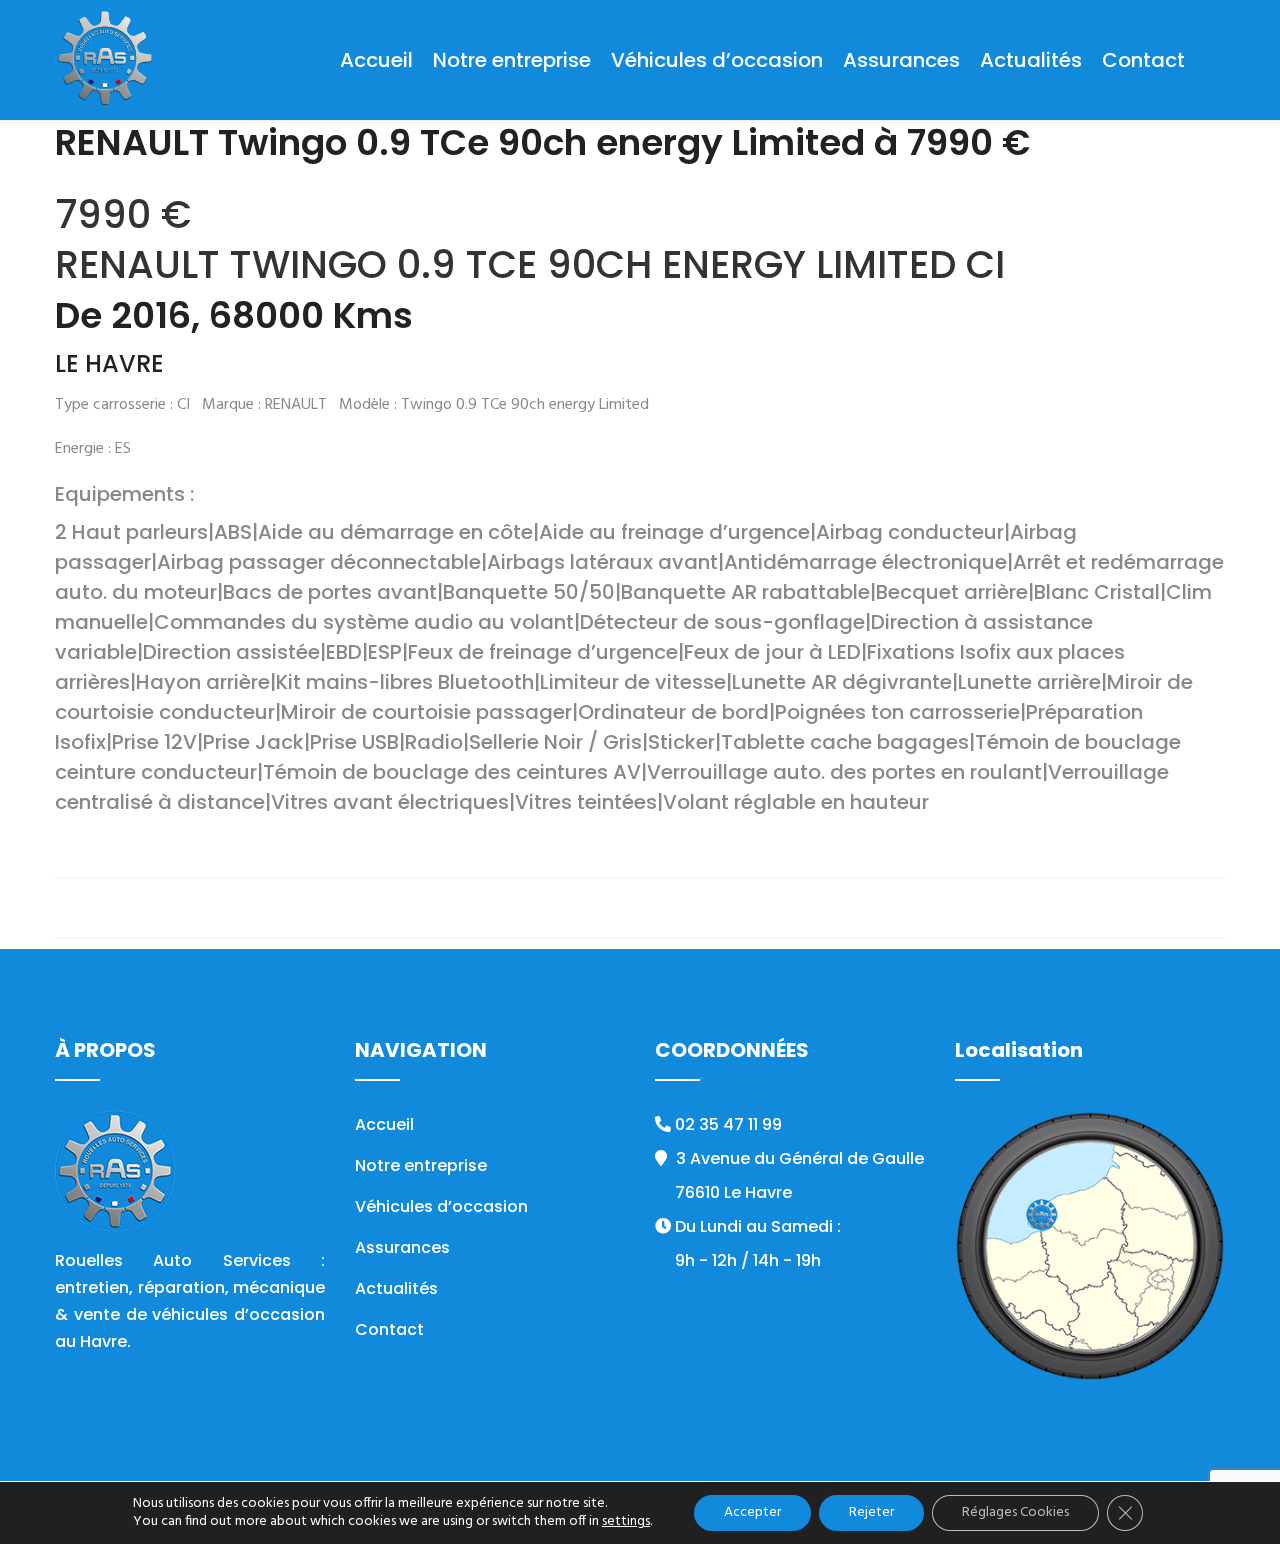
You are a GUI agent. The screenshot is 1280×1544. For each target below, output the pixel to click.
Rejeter (871, 1512)
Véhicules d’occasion (717, 60)
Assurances (901, 60)
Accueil (376, 60)
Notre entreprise (512, 60)
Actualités (1031, 60)
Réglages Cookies (1015, 1512)
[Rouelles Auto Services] (105, 60)
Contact (1143, 60)
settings (626, 1522)
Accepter (752, 1512)
